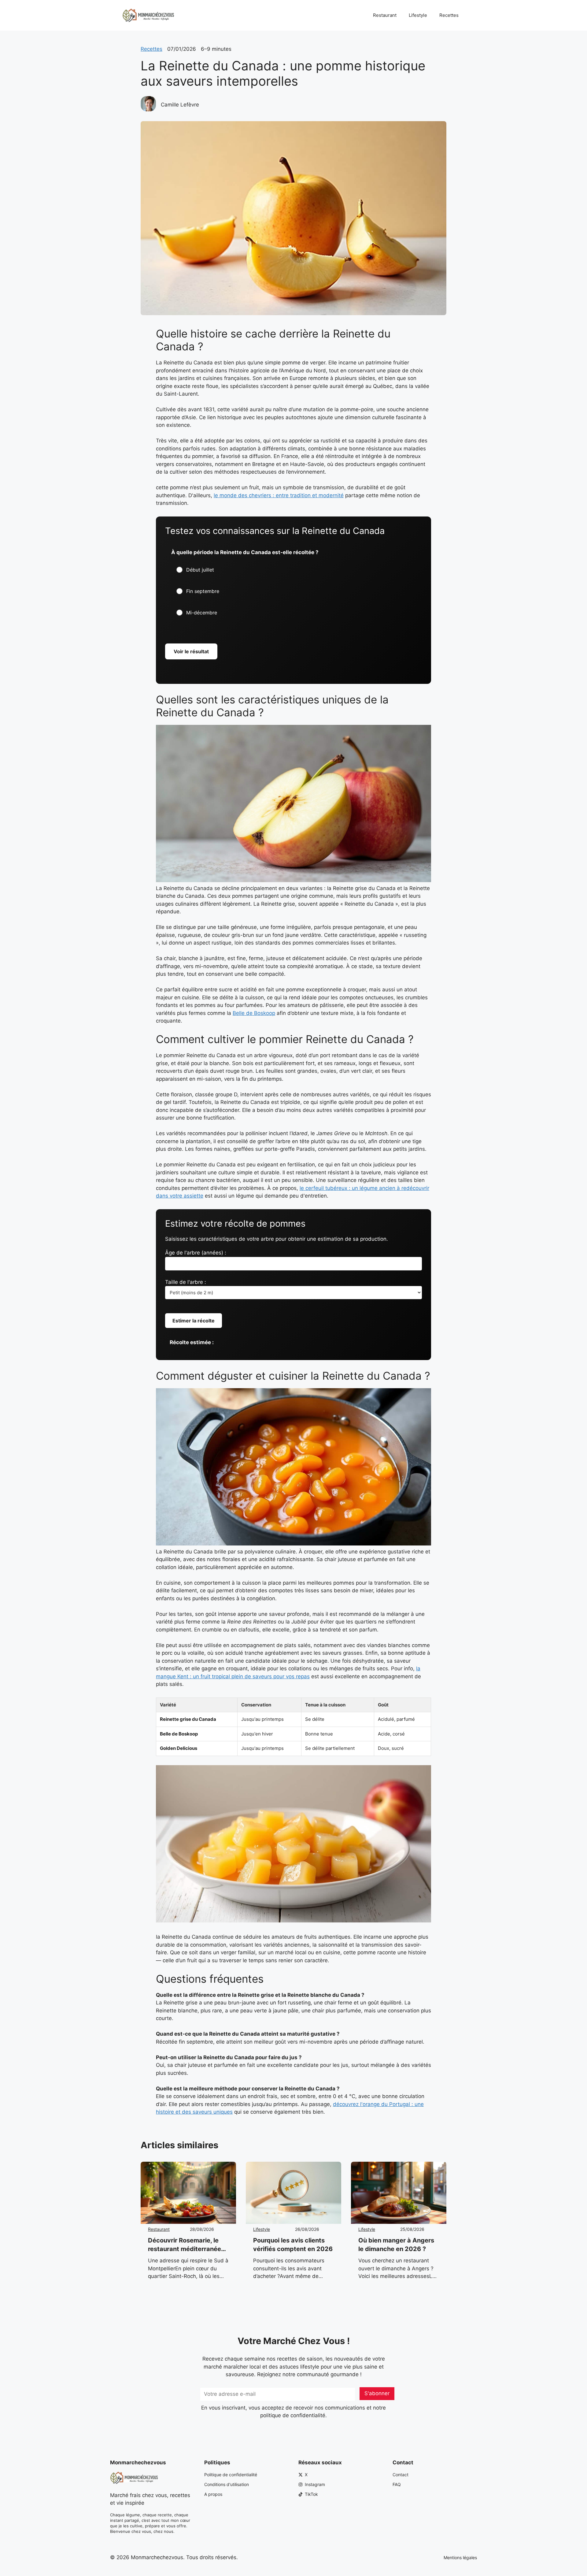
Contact (401, 2475)
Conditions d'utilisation (227, 2484)
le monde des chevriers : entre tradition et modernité (279, 495)
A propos (213, 2494)
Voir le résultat (191, 651)
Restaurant (385, 15)
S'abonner (377, 2393)
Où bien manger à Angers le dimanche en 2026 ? (396, 2245)
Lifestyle (418, 15)
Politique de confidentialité (231, 2475)
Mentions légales (460, 2557)
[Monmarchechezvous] (148, 15)
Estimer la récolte (194, 1321)
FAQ (397, 2484)
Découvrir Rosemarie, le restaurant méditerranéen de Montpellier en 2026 (186, 2245)
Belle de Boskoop (254, 1013)
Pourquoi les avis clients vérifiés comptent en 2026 (293, 2245)
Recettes (449, 15)
